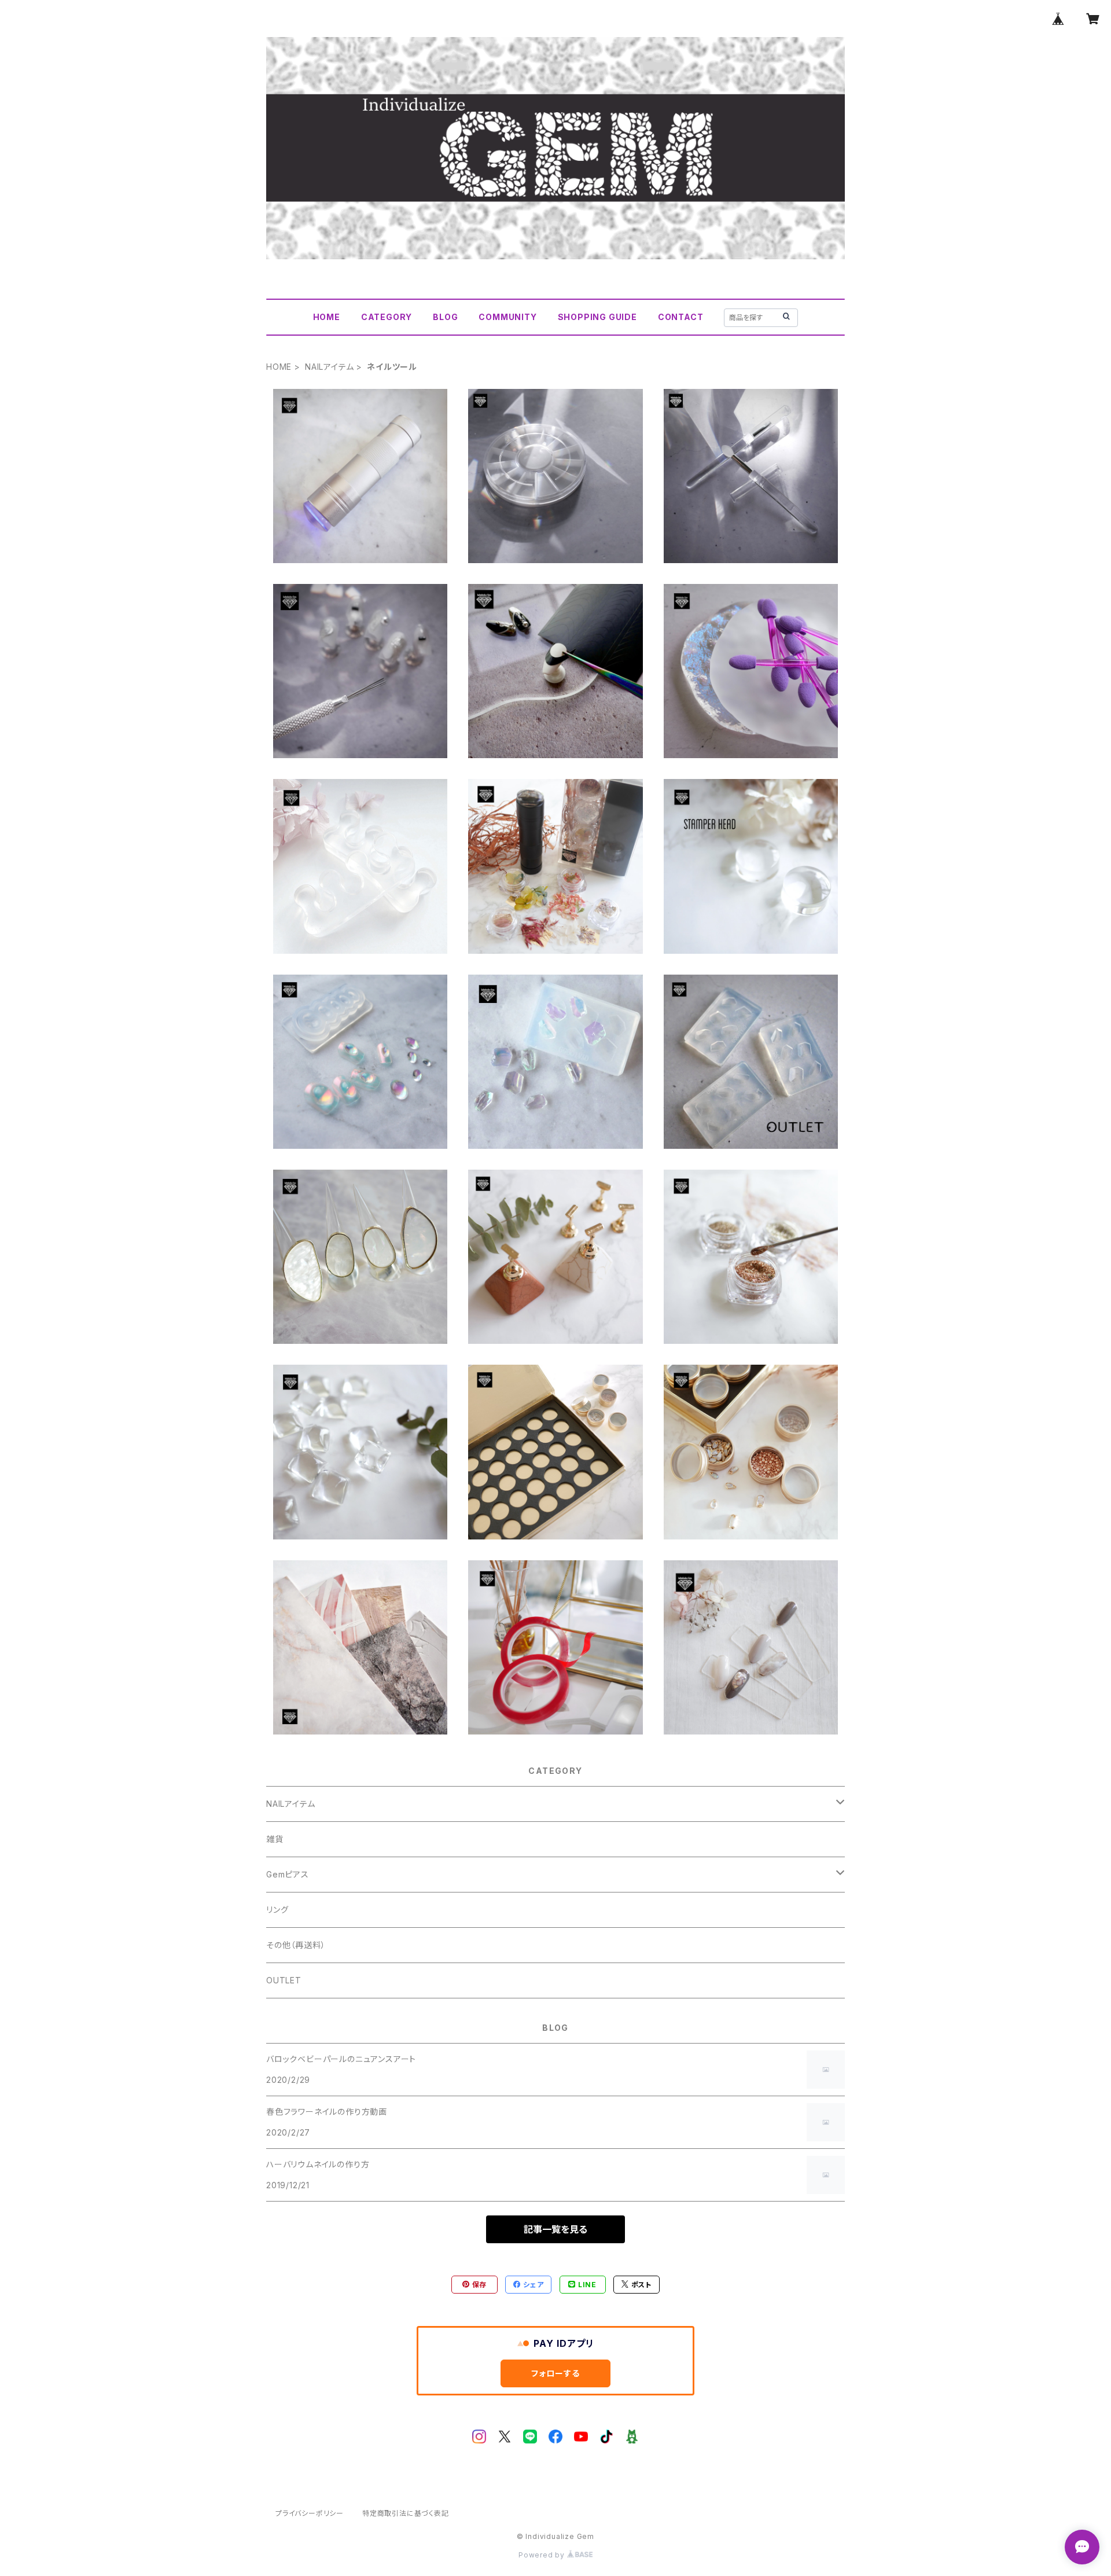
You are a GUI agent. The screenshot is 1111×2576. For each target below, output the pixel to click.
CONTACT (681, 317)
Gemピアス (288, 1874)
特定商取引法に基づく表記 (406, 2513)
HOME (327, 317)
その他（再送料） (296, 1945)
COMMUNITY (507, 317)
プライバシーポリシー (310, 2513)
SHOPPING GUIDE (597, 317)
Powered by (543, 2555)
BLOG (445, 317)
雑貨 (275, 1839)
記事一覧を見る (555, 2229)
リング (277, 1910)
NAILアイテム (329, 367)
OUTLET (284, 1980)
